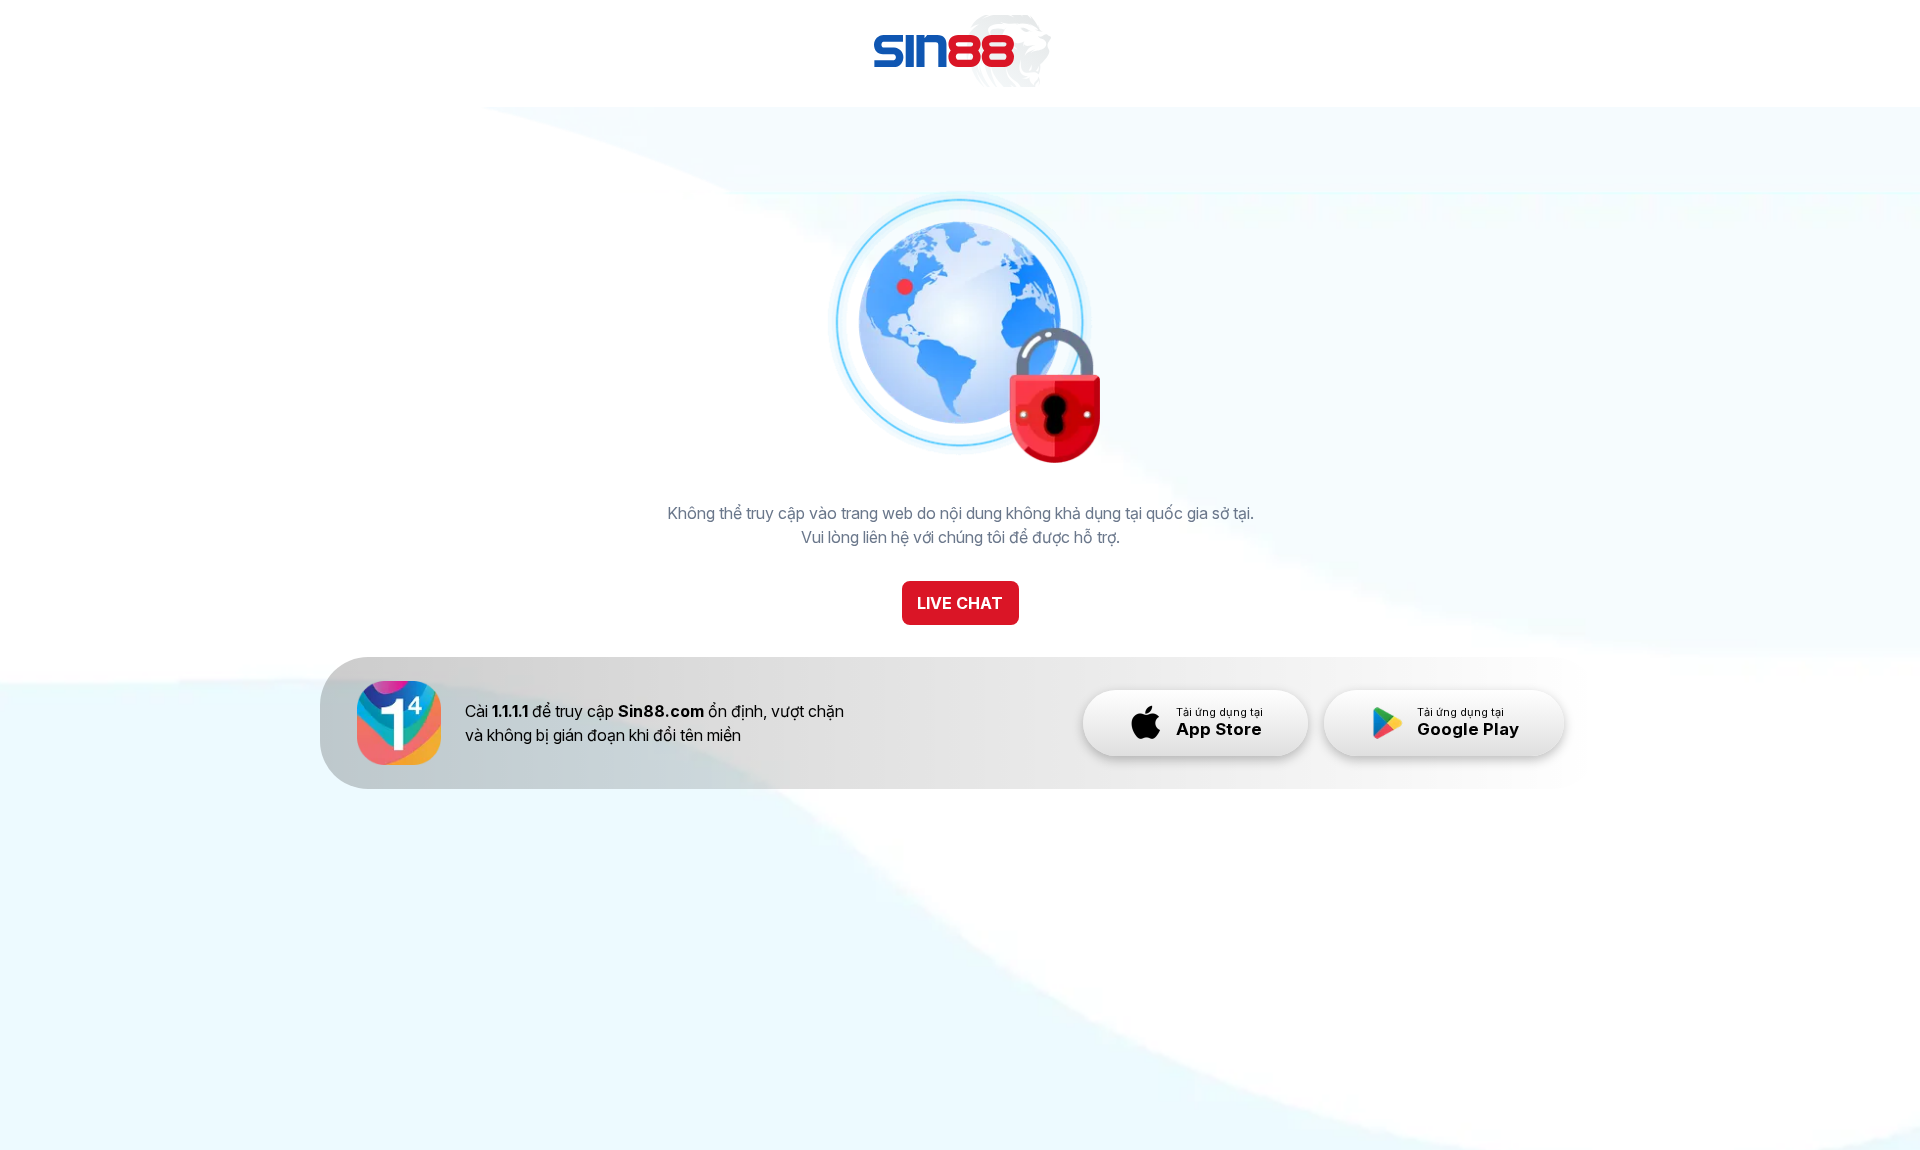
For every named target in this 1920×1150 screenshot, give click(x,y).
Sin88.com (661, 711)
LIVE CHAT (960, 603)
